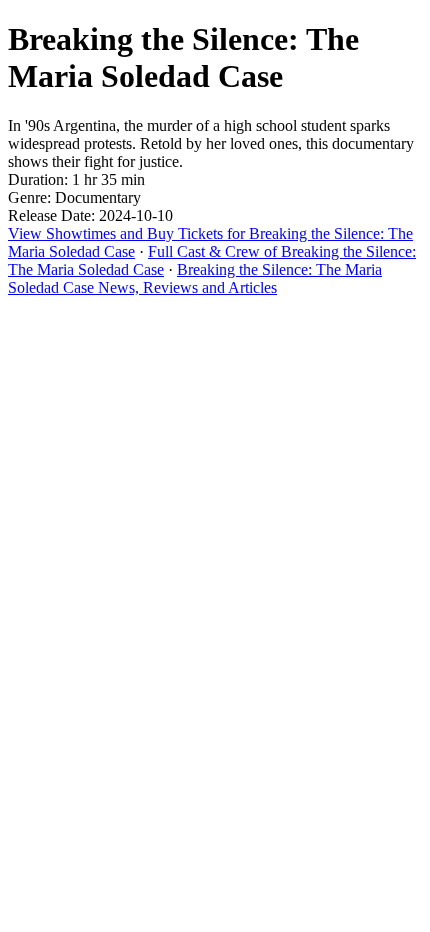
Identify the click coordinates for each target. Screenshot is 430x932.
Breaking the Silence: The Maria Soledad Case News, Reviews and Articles (195, 278)
